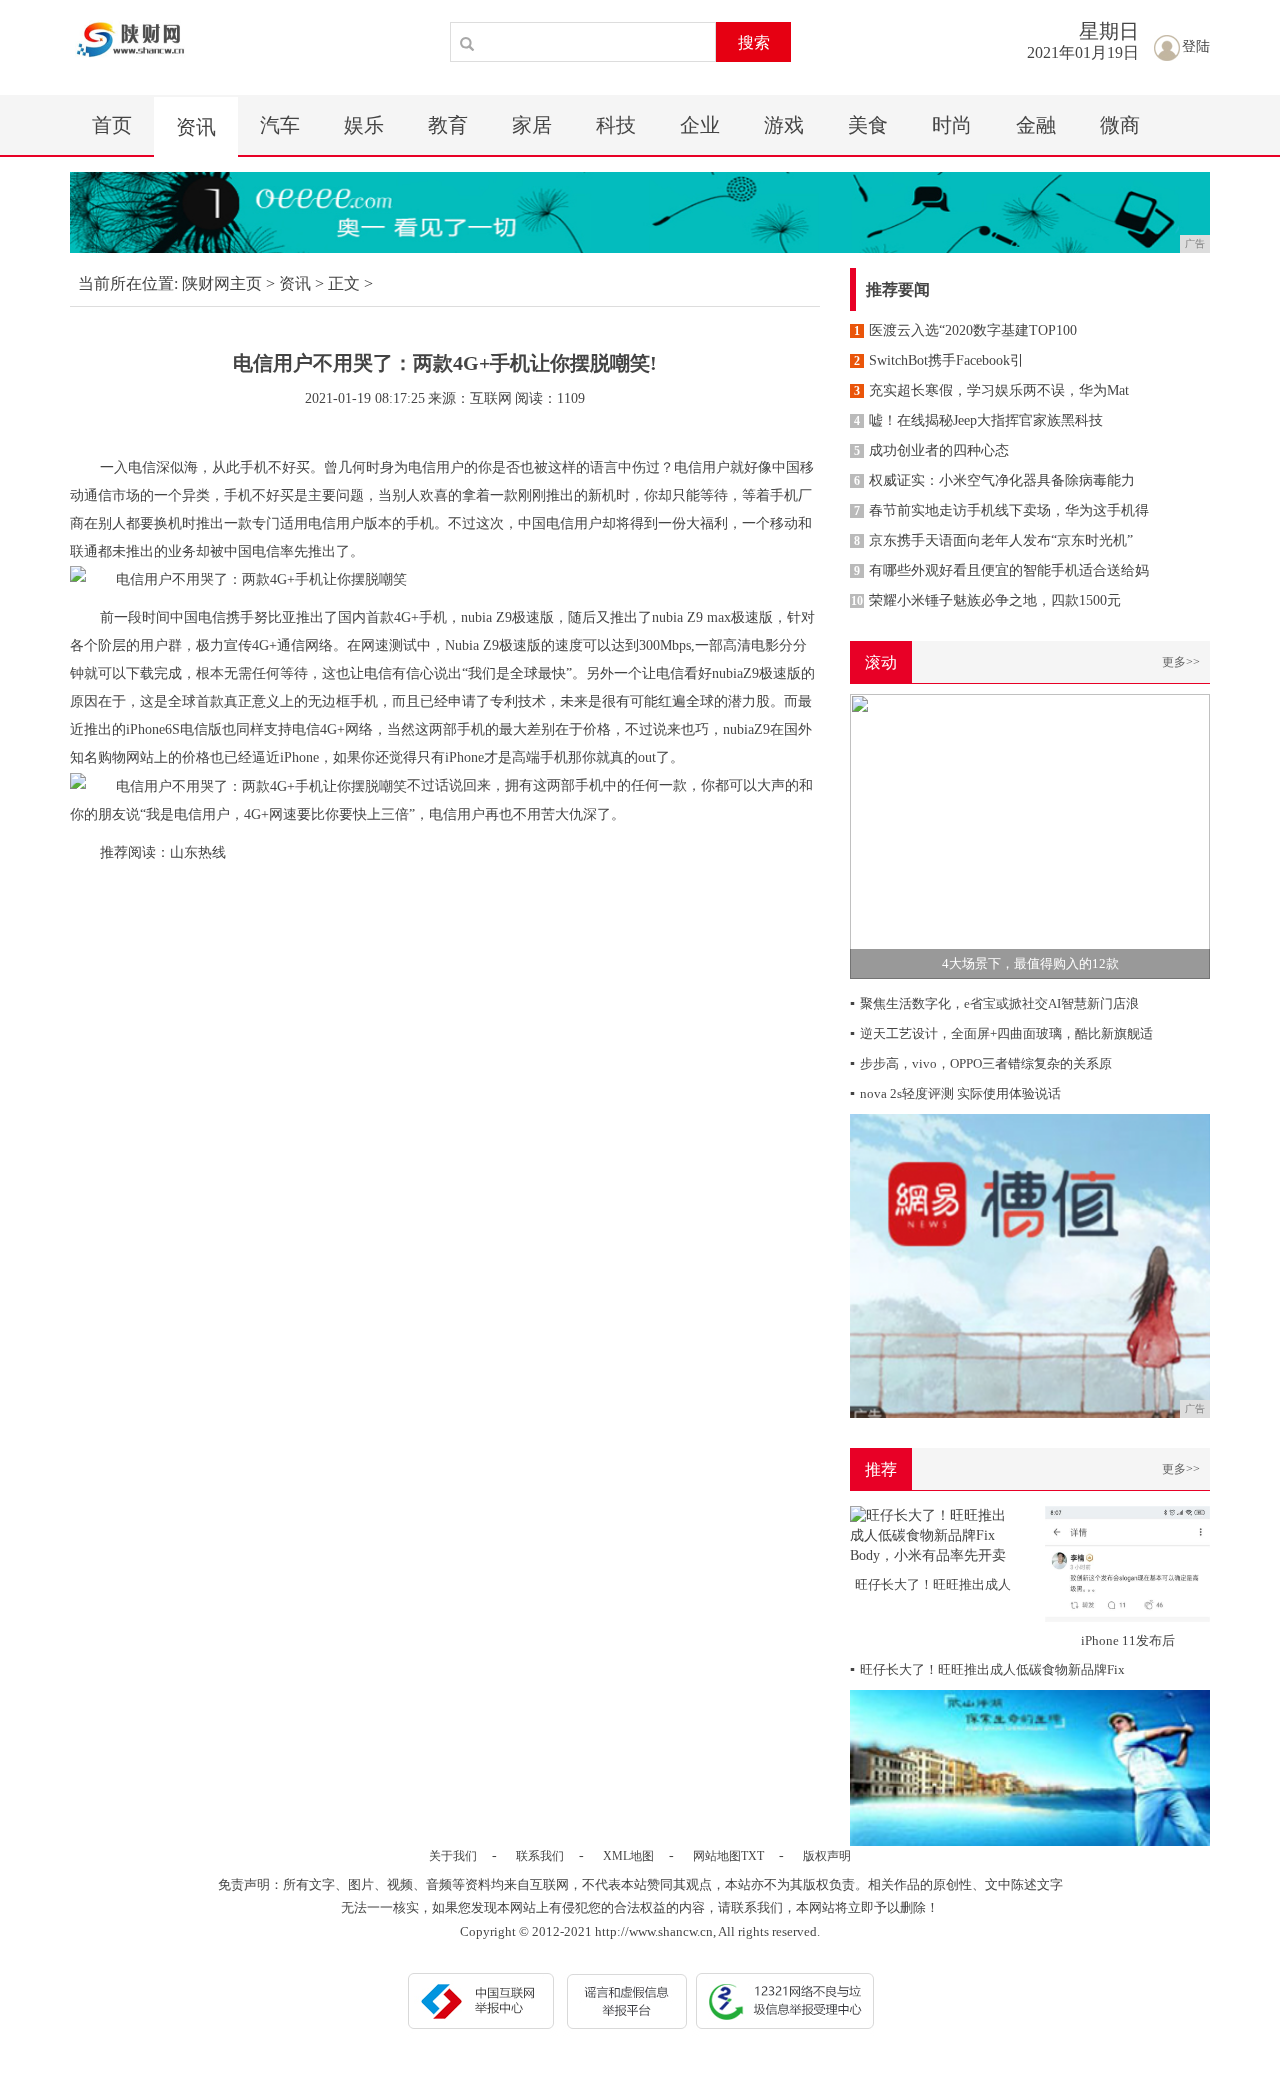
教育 (448, 125)
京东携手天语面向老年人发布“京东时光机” (993, 540)
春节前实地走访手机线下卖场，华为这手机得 (1001, 510)
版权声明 (827, 1856)
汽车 (280, 125)
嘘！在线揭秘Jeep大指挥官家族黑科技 (978, 420)
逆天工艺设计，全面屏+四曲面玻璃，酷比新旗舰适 (1001, 1033)
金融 (1036, 125)
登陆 (1196, 46)
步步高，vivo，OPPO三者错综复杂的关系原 (981, 1063)
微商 (1120, 125)
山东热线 (198, 852)
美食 (868, 125)
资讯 (196, 127)
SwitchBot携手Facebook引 (939, 360)
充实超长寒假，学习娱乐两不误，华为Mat (991, 390)
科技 (616, 125)
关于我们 (453, 1856)
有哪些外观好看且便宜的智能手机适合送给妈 (1001, 570)
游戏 (784, 125)
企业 (700, 125)
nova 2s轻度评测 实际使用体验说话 (955, 1093)
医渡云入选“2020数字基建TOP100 (965, 330)
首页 (112, 125)
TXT (752, 1856)
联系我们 (540, 1856)
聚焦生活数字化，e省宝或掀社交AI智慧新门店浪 (994, 1003)
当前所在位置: (128, 283)
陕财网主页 (222, 283)
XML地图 (628, 1856)
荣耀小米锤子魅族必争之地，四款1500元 (986, 600)
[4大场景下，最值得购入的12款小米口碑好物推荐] (1030, 835)
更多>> (1181, 662)
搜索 (754, 42)
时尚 (952, 125)
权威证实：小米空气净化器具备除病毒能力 (994, 480)
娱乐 (364, 125)
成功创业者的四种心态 (931, 450)
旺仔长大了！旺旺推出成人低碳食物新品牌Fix (987, 1669)
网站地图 (717, 1856)
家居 (532, 125)
